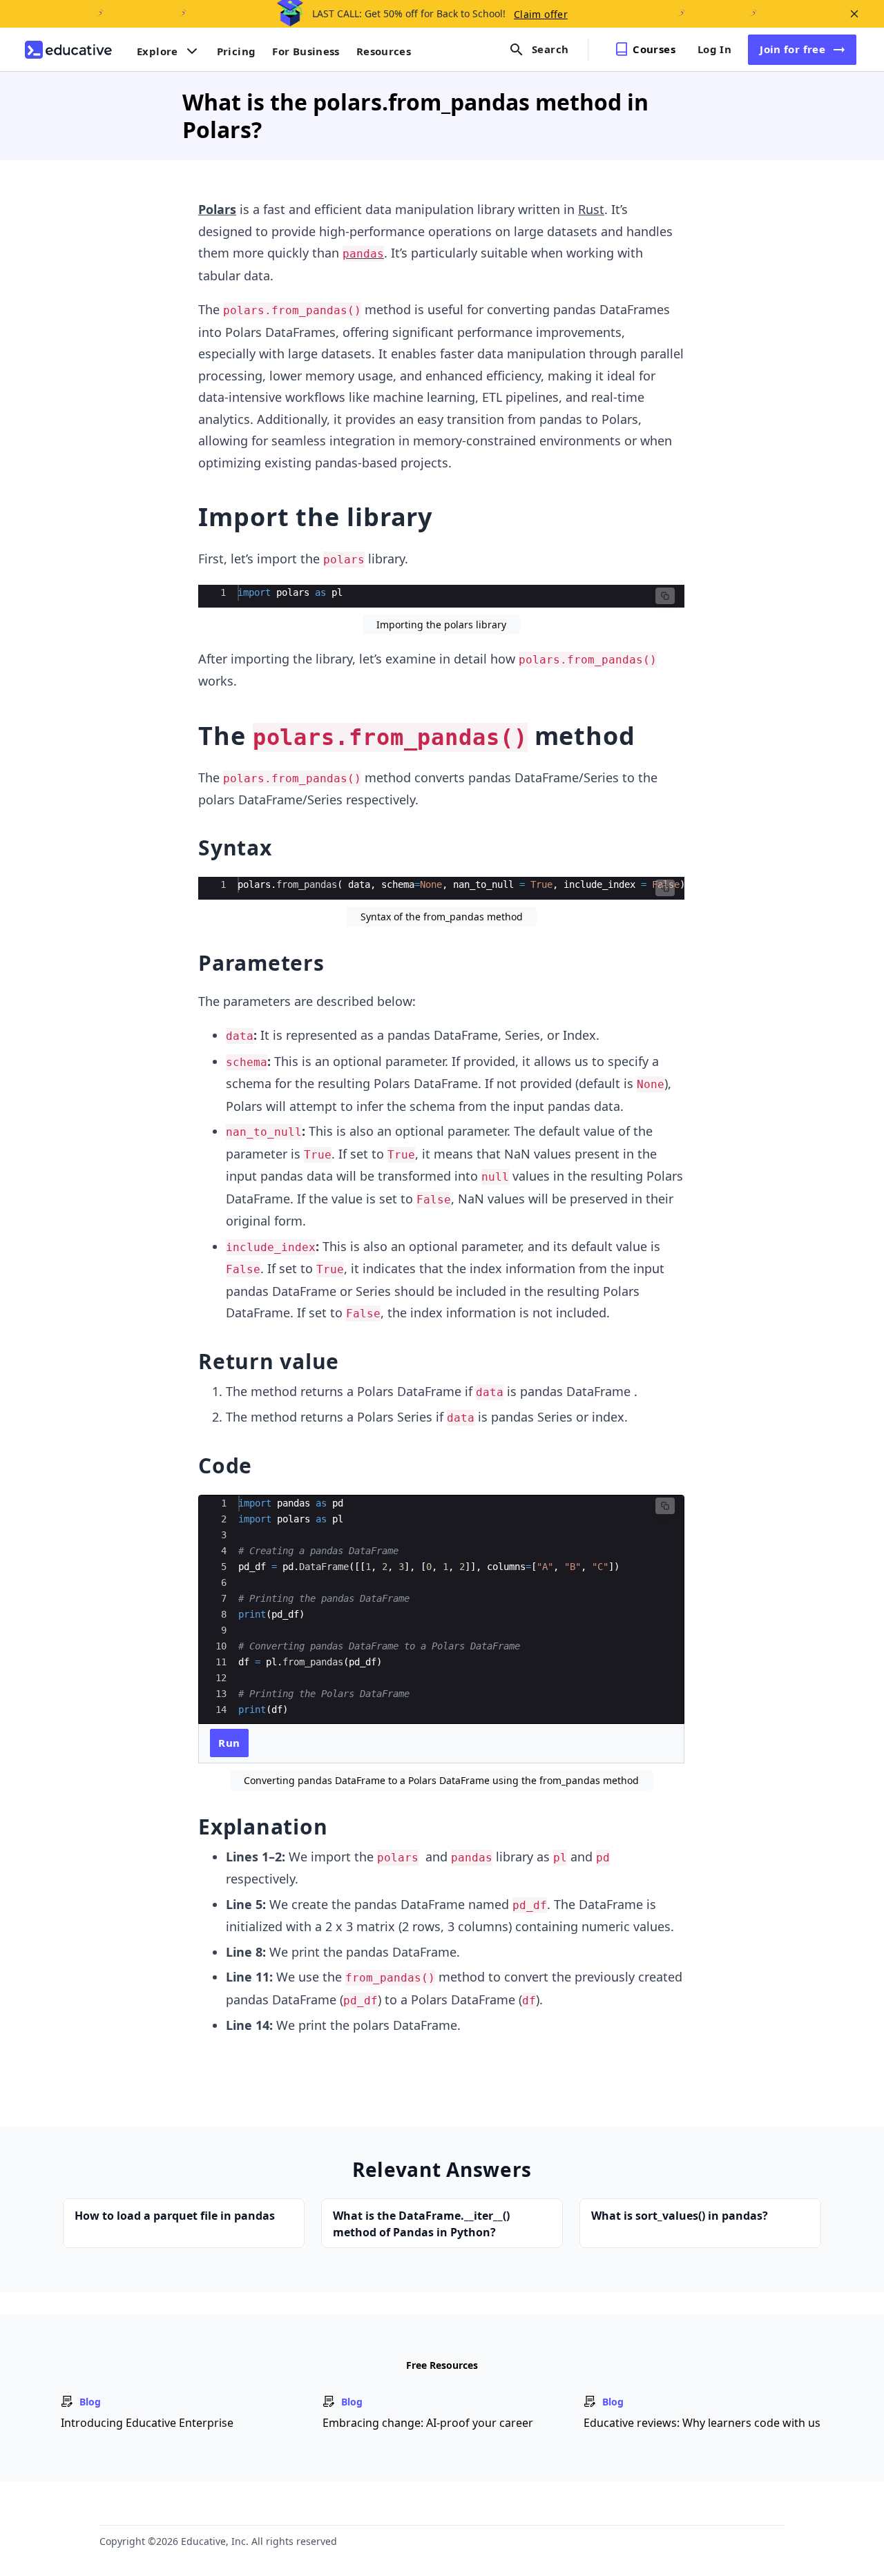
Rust (591, 209)
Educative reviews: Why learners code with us (702, 2423)
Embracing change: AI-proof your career (428, 2423)
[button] (665, 596)
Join (792, 49)
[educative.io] (68, 50)
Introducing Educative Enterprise (147, 2423)
